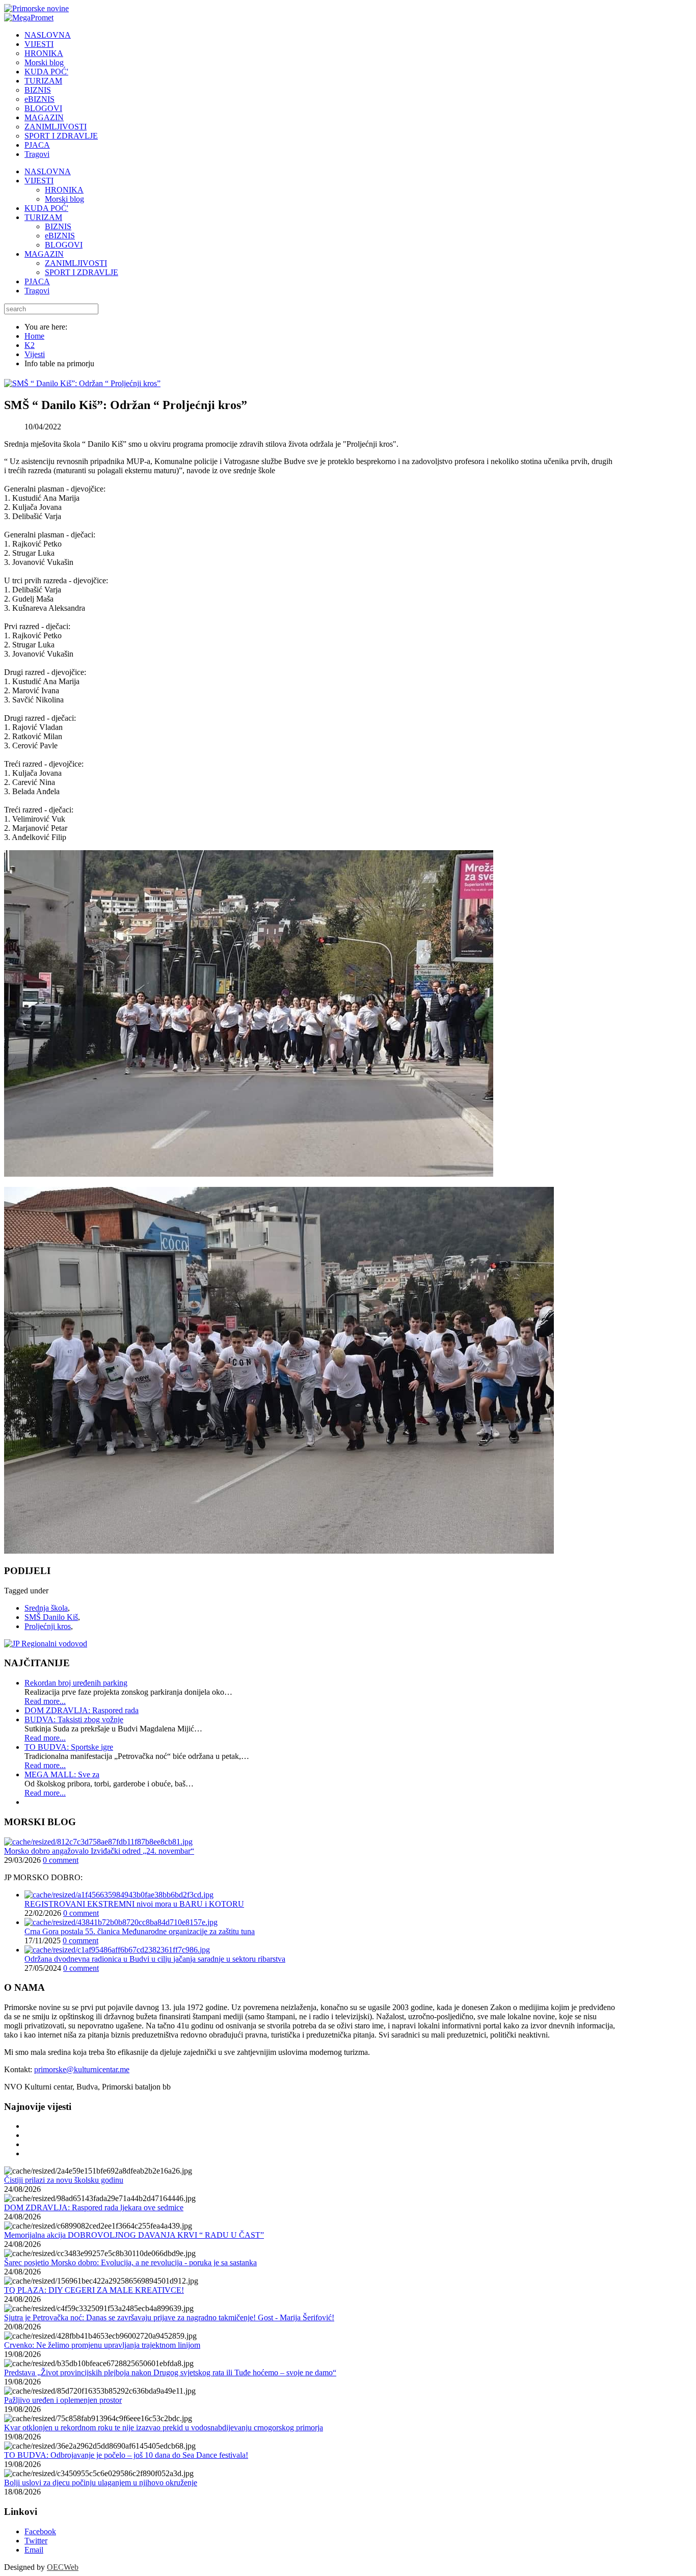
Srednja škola (46, 1608)
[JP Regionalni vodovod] (46, 1644)
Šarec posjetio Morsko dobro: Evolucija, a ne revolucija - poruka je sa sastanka (130, 2262)
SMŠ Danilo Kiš (51, 1617)
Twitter (36, 2541)
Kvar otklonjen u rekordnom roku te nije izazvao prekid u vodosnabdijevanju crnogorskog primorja (164, 2428)
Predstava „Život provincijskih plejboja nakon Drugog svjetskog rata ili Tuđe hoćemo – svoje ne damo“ (170, 2372)
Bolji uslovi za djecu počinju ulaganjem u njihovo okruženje (101, 2483)
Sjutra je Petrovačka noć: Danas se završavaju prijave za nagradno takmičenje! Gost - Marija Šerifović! (169, 2317)
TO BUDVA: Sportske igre (69, 1747)
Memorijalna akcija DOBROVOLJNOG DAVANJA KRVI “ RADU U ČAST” (134, 2235)
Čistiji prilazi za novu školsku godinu (64, 2180)
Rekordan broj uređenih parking (76, 1683)
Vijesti (35, 354)
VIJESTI (39, 181)
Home (34, 336)
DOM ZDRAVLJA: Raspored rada (82, 1710)
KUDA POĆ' (46, 208)
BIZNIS (58, 226)
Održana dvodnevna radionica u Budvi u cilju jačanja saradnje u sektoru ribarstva (155, 1959)
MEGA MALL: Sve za (62, 1774)
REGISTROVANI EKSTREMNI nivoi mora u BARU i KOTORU (134, 1904)
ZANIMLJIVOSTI (76, 263)
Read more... (45, 1701)
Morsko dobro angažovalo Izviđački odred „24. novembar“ (99, 1851)
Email (34, 2550)
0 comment (61, 1860)
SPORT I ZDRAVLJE (82, 272)
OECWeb (63, 2567)
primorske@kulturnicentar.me (82, 2069)
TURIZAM (43, 217)
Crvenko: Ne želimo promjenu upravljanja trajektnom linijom (102, 2345)
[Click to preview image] (82, 383)
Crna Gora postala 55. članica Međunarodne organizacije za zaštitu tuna (140, 1931)
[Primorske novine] (36, 8)
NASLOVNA (48, 171)
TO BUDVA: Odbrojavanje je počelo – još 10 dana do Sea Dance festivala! (126, 2455)
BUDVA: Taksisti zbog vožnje (74, 1719)
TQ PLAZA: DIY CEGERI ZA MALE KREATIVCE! (94, 2290)
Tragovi (37, 291)
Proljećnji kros (48, 1626)
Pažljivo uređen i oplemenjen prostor (63, 2400)
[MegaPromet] (29, 18)
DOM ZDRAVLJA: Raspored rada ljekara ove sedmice (94, 2207)
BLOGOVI (64, 245)
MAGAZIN (44, 254)
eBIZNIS (60, 236)
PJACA (37, 281)
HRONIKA (64, 190)
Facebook (40, 2531)
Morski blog (64, 199)
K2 (30, 345)
